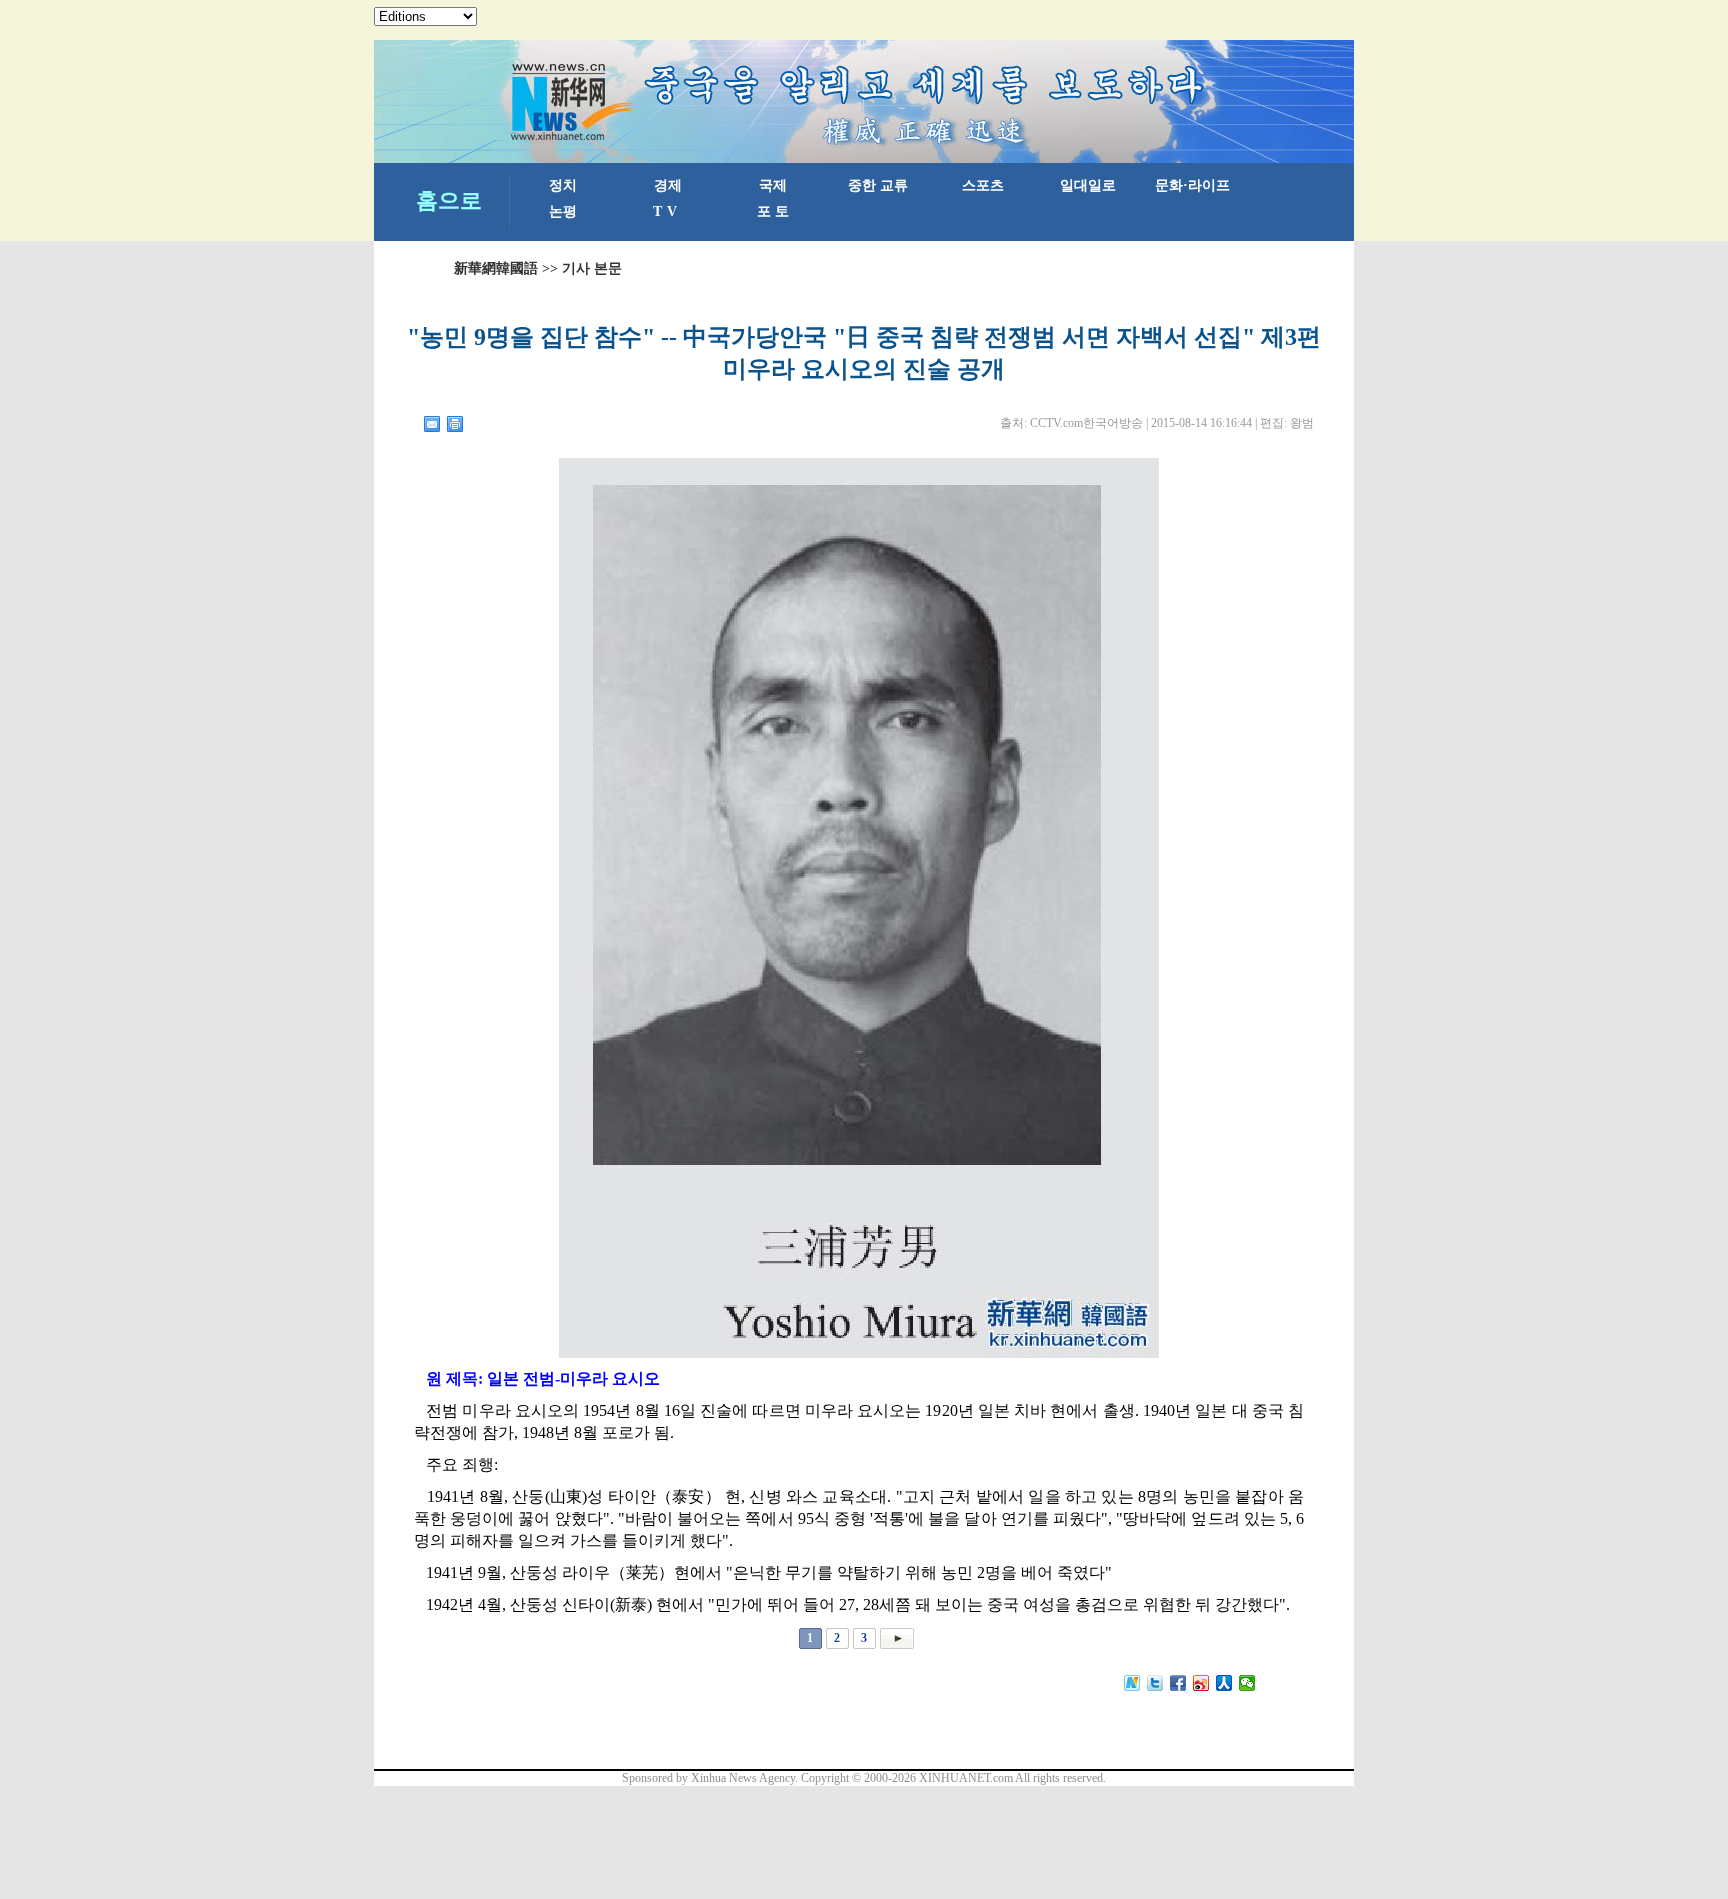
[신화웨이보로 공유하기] (1132, 1683)
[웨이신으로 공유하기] (1247, 1683)
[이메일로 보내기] (432, 424)
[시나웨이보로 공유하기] (1201, 1683)
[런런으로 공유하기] (1224, 1683)
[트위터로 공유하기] (1155, 1683)
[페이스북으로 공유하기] (1178, 1683)
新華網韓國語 (496, 268)
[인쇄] (455, 424)
